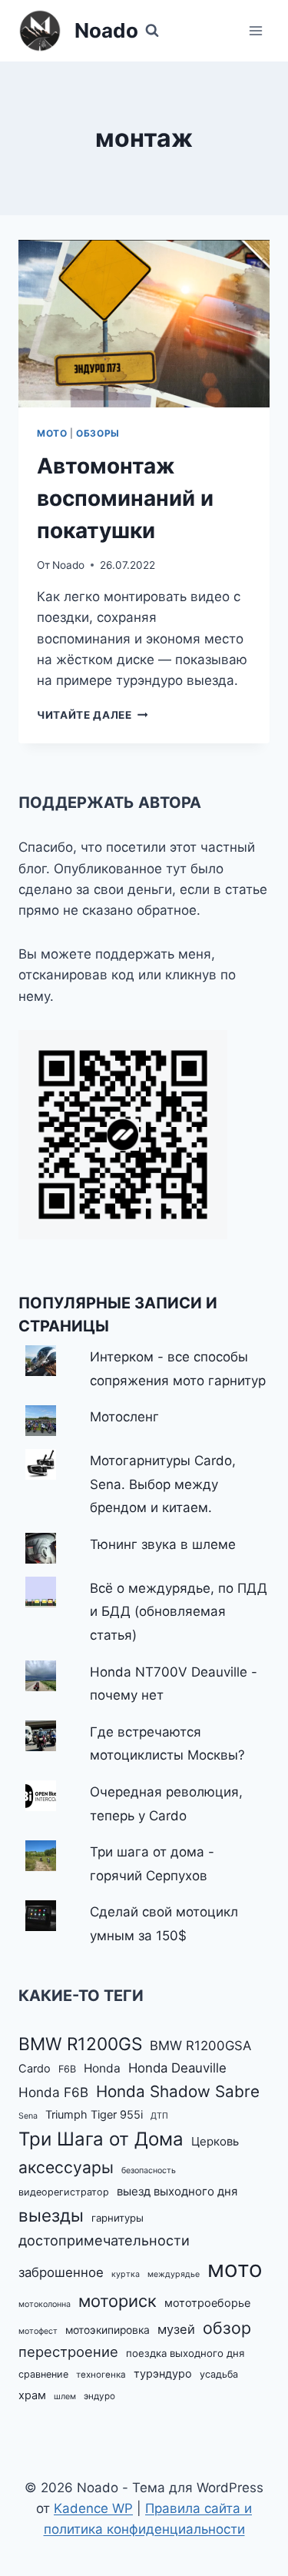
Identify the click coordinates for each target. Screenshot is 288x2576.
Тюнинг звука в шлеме (163, 1544)
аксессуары (66, 2167)
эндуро (99, 2396)
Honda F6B (53, 2092)
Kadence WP (93, 2508)
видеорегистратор (64, 2192)
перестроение (68, 2352)
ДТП (159, 2116)
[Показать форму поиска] (152, 31)
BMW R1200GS (80, 2044)
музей (176, 2329)
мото (235, 2269)
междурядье (174, 2274)
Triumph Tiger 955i (94, 2115)
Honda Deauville (177, 2068)
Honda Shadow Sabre (178, 2091)
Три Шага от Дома (101, 2139)
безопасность (149, 2170)
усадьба (219, 2374)
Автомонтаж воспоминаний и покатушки (125, 498)
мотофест (38, 2331)
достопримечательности (104, 2240)
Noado (68, 565)
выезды (51, 2215)
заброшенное (61, 2272)
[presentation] (144, 324)
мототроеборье (207, 2303)
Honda (102, 2068)
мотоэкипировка (108, 2330)
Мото (52, 433)
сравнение (43, 2374)
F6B (67, 2069)
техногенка (101, 2375)
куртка (126, 2274)
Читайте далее (92, 715)
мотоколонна (45, 2304)
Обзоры (98, 433)
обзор (227, 2328)
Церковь (215, 2141)
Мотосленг (124, 1417)
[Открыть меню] (255, 30)
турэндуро (163, 2374)
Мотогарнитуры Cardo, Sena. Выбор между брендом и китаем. (163, 1484)
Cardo (35, 2069)
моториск (118, 2301)
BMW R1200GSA (200, 2046)
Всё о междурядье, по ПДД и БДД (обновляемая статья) (179, 1612)
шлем (65, 2397)
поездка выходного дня (185, 2353)
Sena (28, 2116)
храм (32, 2395)
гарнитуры (118, 2218)
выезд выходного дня (177, 2191)
